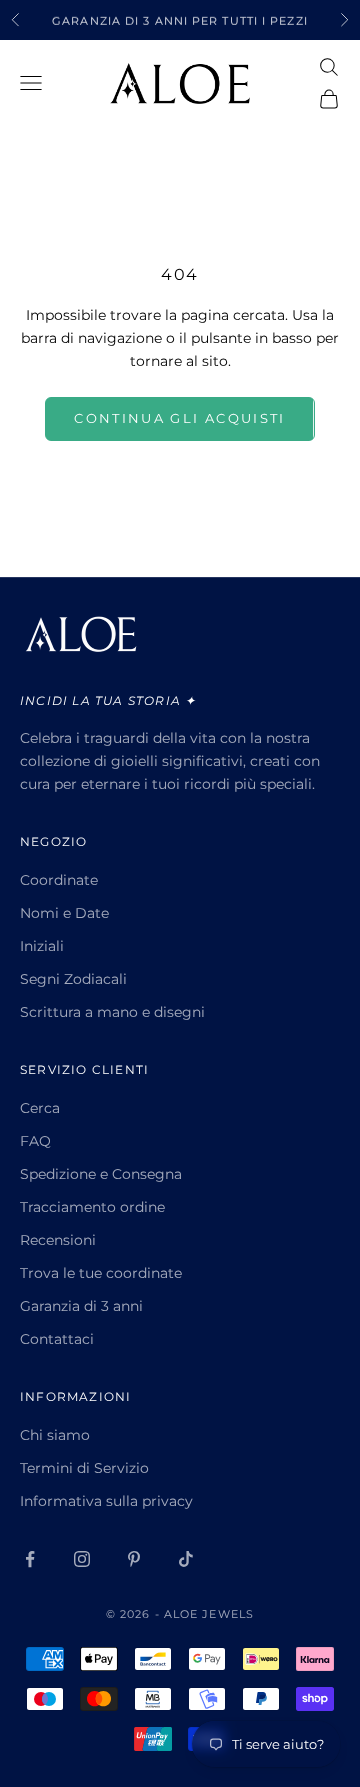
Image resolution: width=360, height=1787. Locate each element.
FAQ (35, 1141)
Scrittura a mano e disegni (112, 1012)
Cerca (40, 1108)
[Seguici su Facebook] (30, 1559)
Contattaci (57, 1339)
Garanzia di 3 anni (81, 1306)
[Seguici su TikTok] (186, 1559)
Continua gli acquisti (179, 418)
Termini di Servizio (84, 1468)
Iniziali (42, 946)
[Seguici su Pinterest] (134, 1559)
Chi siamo (55, 1435)
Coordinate (59, 880)
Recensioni (58, 1240)
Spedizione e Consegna (101, 1174)
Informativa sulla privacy (106, 1501)
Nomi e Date (64, 913)
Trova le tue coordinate (101, 1273)
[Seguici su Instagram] (82, 1559)
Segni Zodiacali (73, 979)
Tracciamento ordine (92, 1207)
